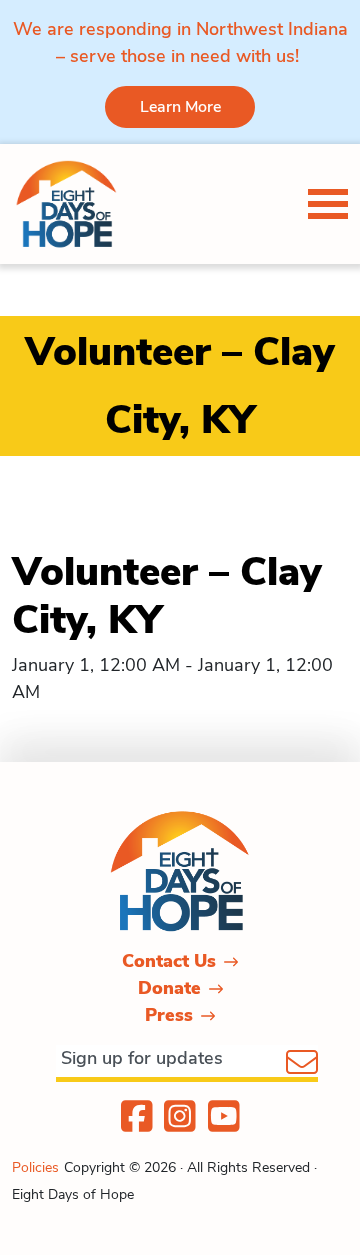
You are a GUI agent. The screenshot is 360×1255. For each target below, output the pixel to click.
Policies (35, 1167)
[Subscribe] (302, 1064)
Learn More (180, 107)
